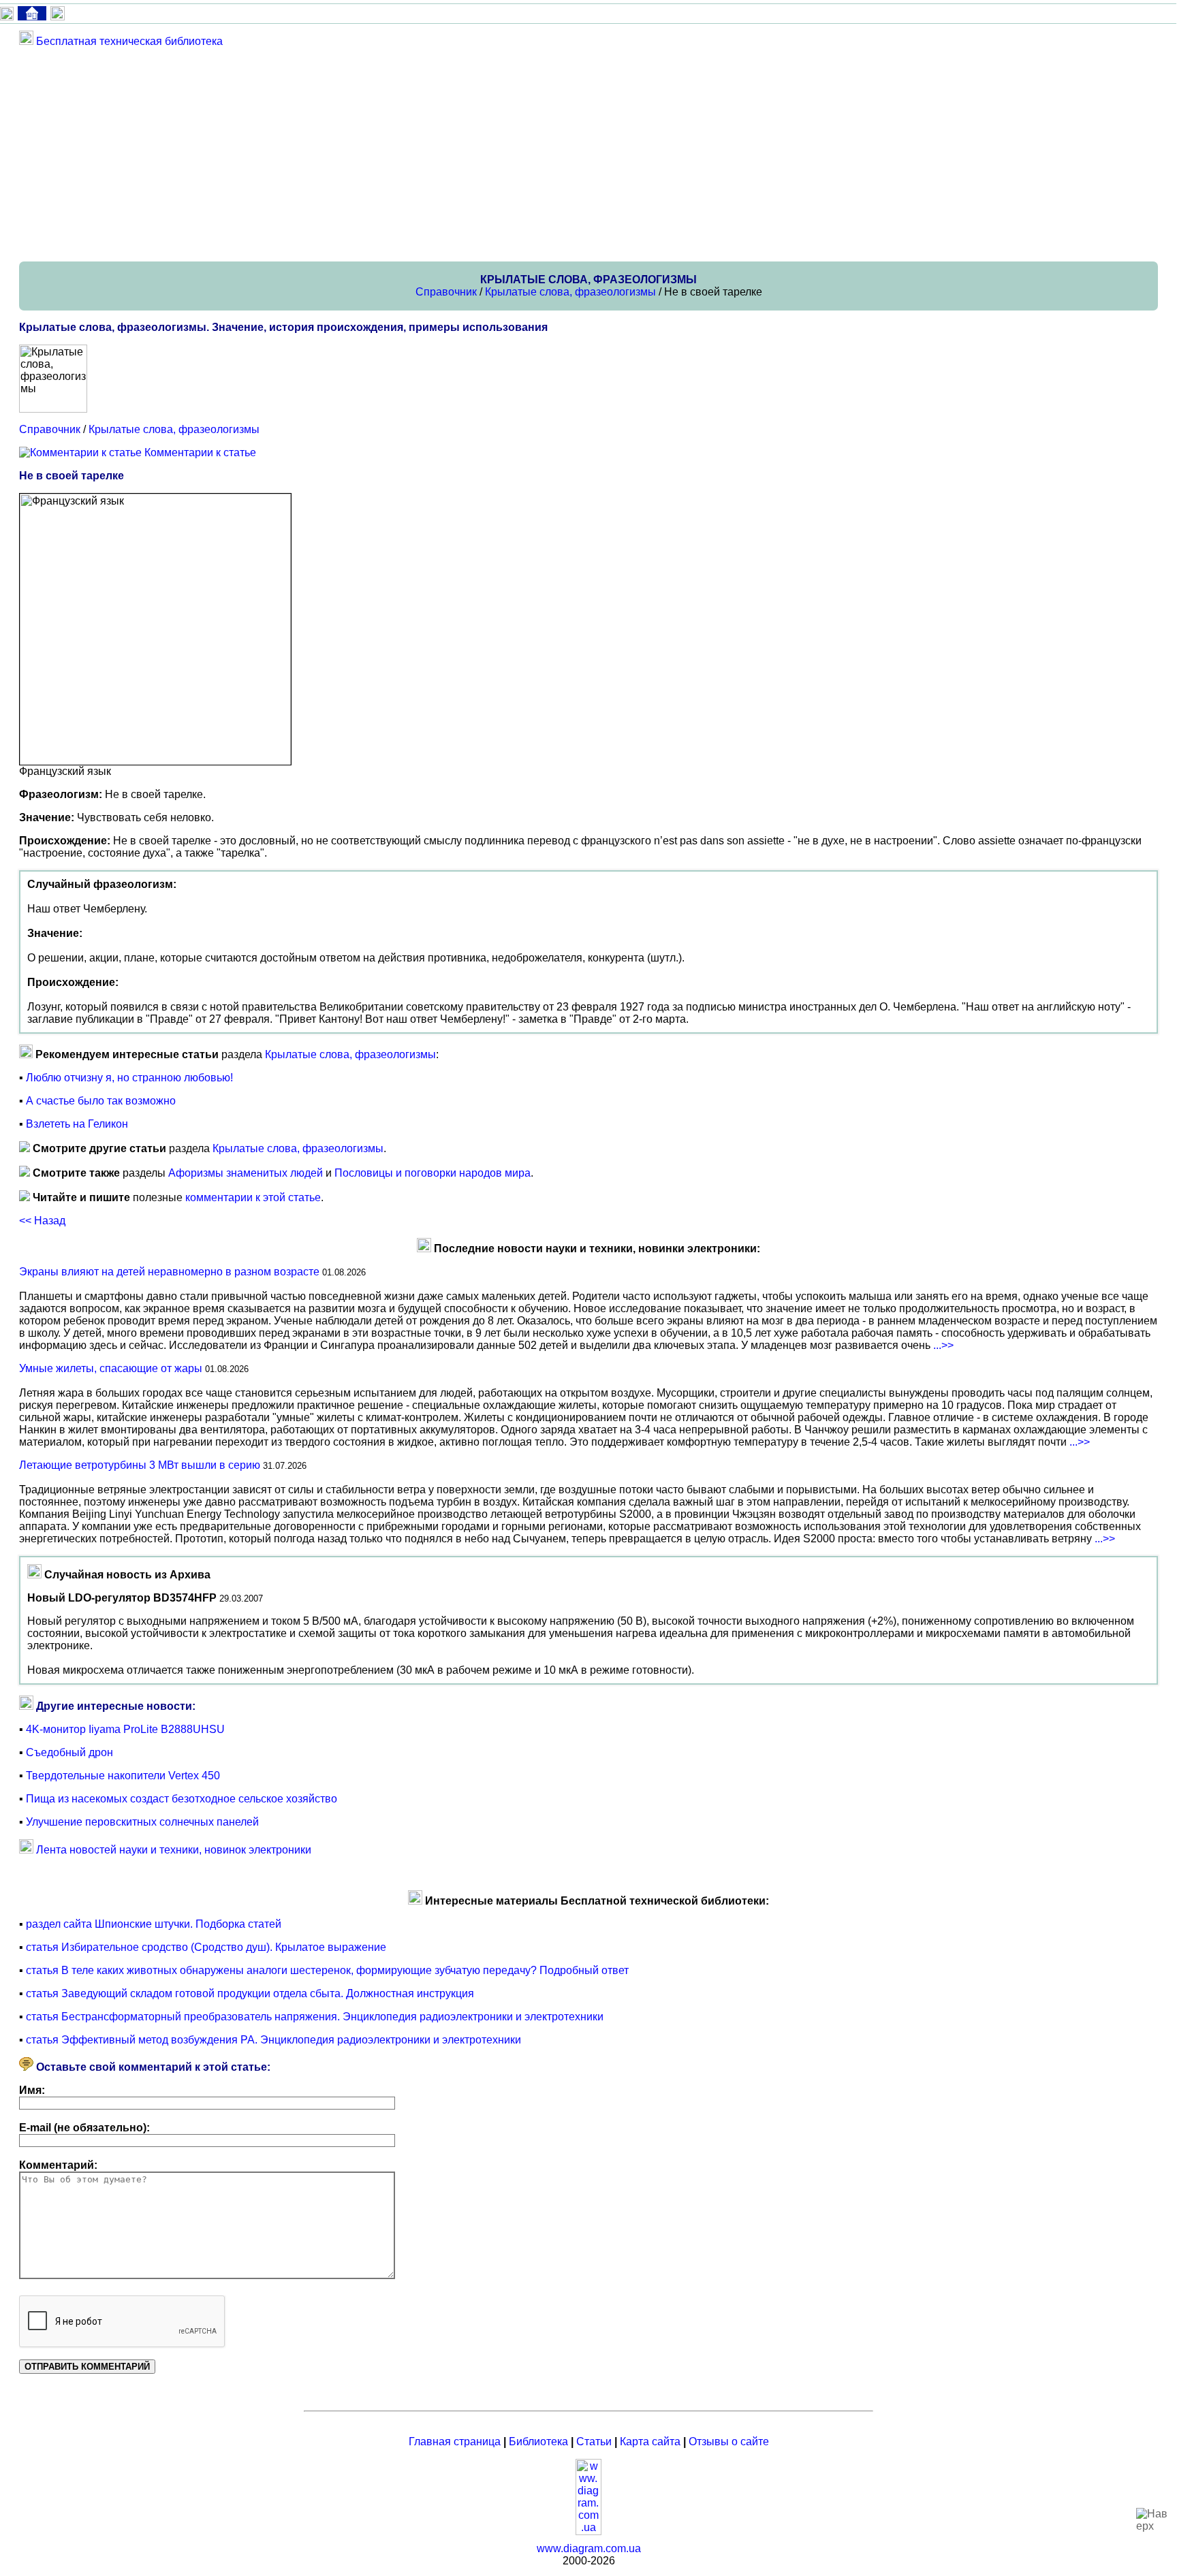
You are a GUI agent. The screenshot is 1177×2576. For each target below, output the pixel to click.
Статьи (594, 2442)
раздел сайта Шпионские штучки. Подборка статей (154, 1924)
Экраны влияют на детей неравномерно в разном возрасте (169, 1272)
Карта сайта (650, 2442)
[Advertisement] (428, 154)
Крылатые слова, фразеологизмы (570, 292)
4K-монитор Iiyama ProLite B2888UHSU (125, 1729)
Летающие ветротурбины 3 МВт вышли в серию (140, 1465)
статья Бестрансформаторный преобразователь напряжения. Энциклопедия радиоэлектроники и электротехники (315, 2017)
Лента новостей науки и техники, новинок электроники (174, 1850)
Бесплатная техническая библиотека (129, 41)
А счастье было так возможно (101, 1101)
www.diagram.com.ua (589, 2548)
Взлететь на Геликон (77, 1124)
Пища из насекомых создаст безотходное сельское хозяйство (182, 1799)
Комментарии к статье (200, 452)
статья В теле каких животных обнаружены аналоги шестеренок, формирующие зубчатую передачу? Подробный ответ (327, 1970)
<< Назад (42, 1221)
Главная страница (455, 2442)
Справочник (446, 292)
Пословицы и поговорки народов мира (433, 1173)
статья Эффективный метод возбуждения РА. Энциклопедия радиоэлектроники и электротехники (273, 2040)
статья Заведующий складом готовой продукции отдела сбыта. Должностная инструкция (250, 1993)
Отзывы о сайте (729, 2442)
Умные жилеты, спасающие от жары (111, 1368)
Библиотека (538, 2442)
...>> (943, 1345)
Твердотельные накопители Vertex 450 (123, 1776)
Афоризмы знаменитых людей (246, 1173)
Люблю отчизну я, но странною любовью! (129, 1078)
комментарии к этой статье (253, 1197)
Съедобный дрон (69, 1752)
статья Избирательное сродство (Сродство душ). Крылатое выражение (206, 1947)
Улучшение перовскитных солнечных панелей (142, 1822)
